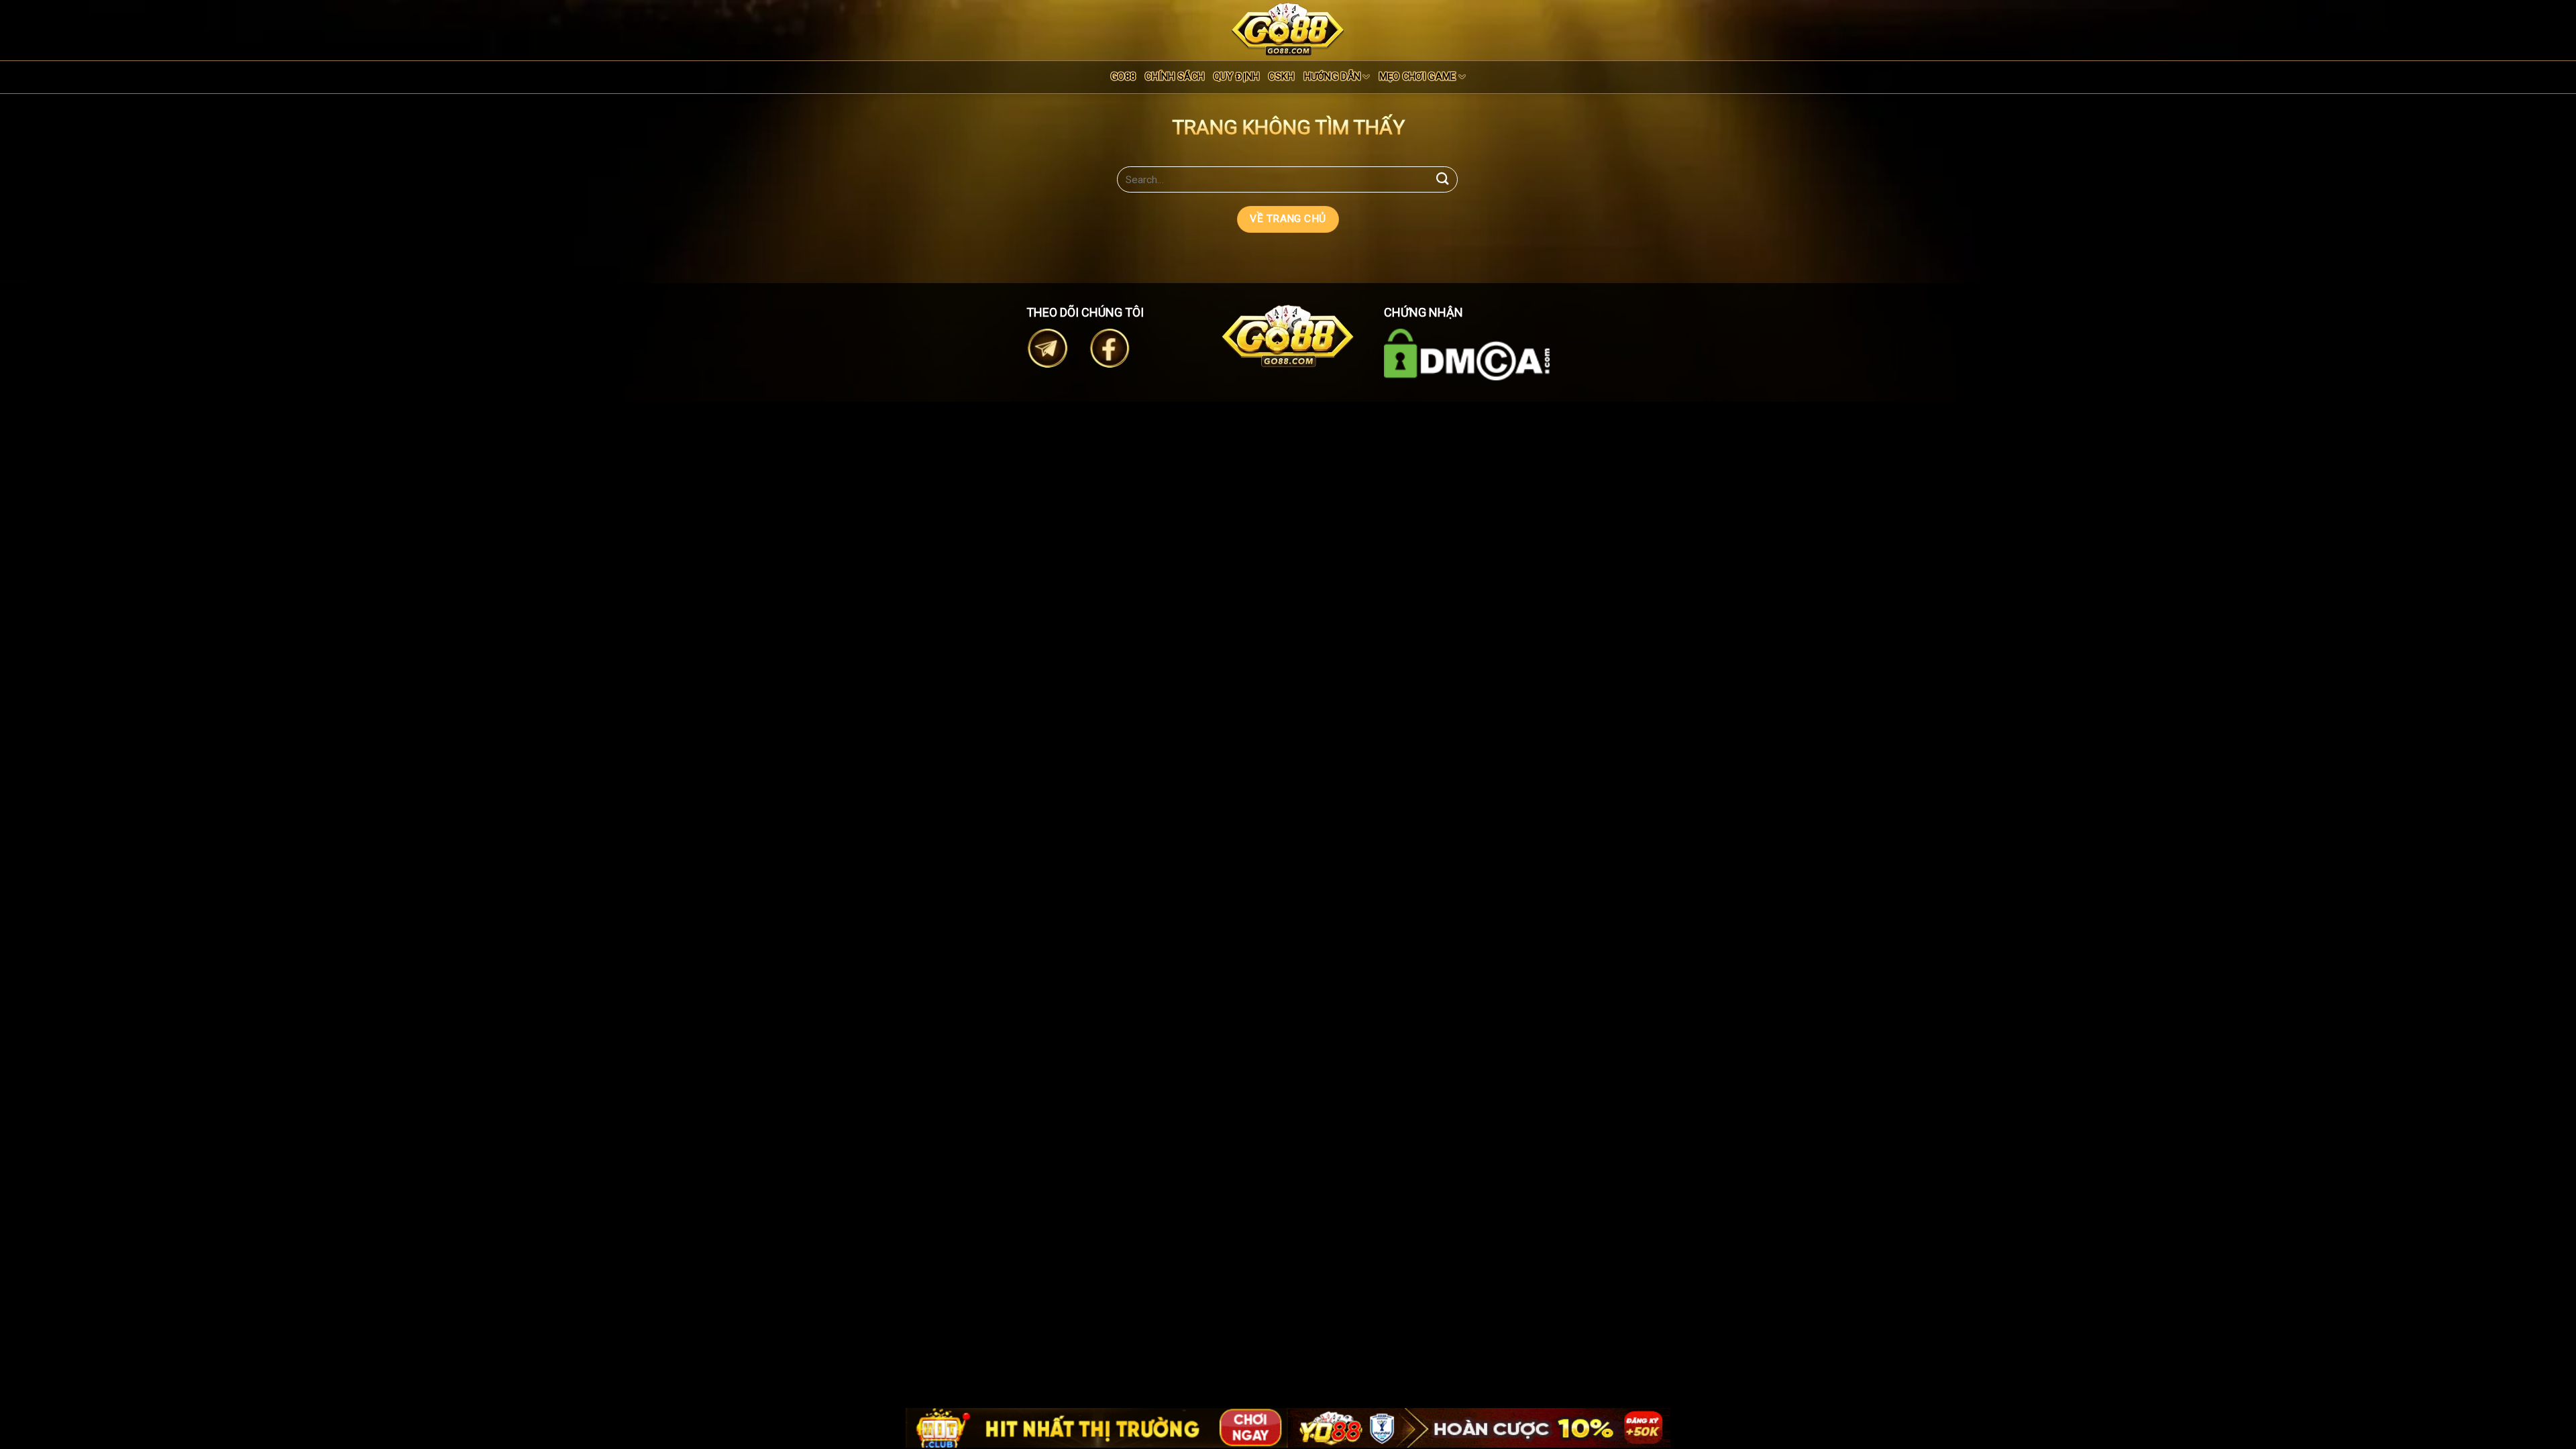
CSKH (1281, 77)
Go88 (1123, 77)
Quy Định (1236, 77)
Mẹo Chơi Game (1418, 77)
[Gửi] (1443, 179)
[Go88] (1288, 29)
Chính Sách (1175, 77)
